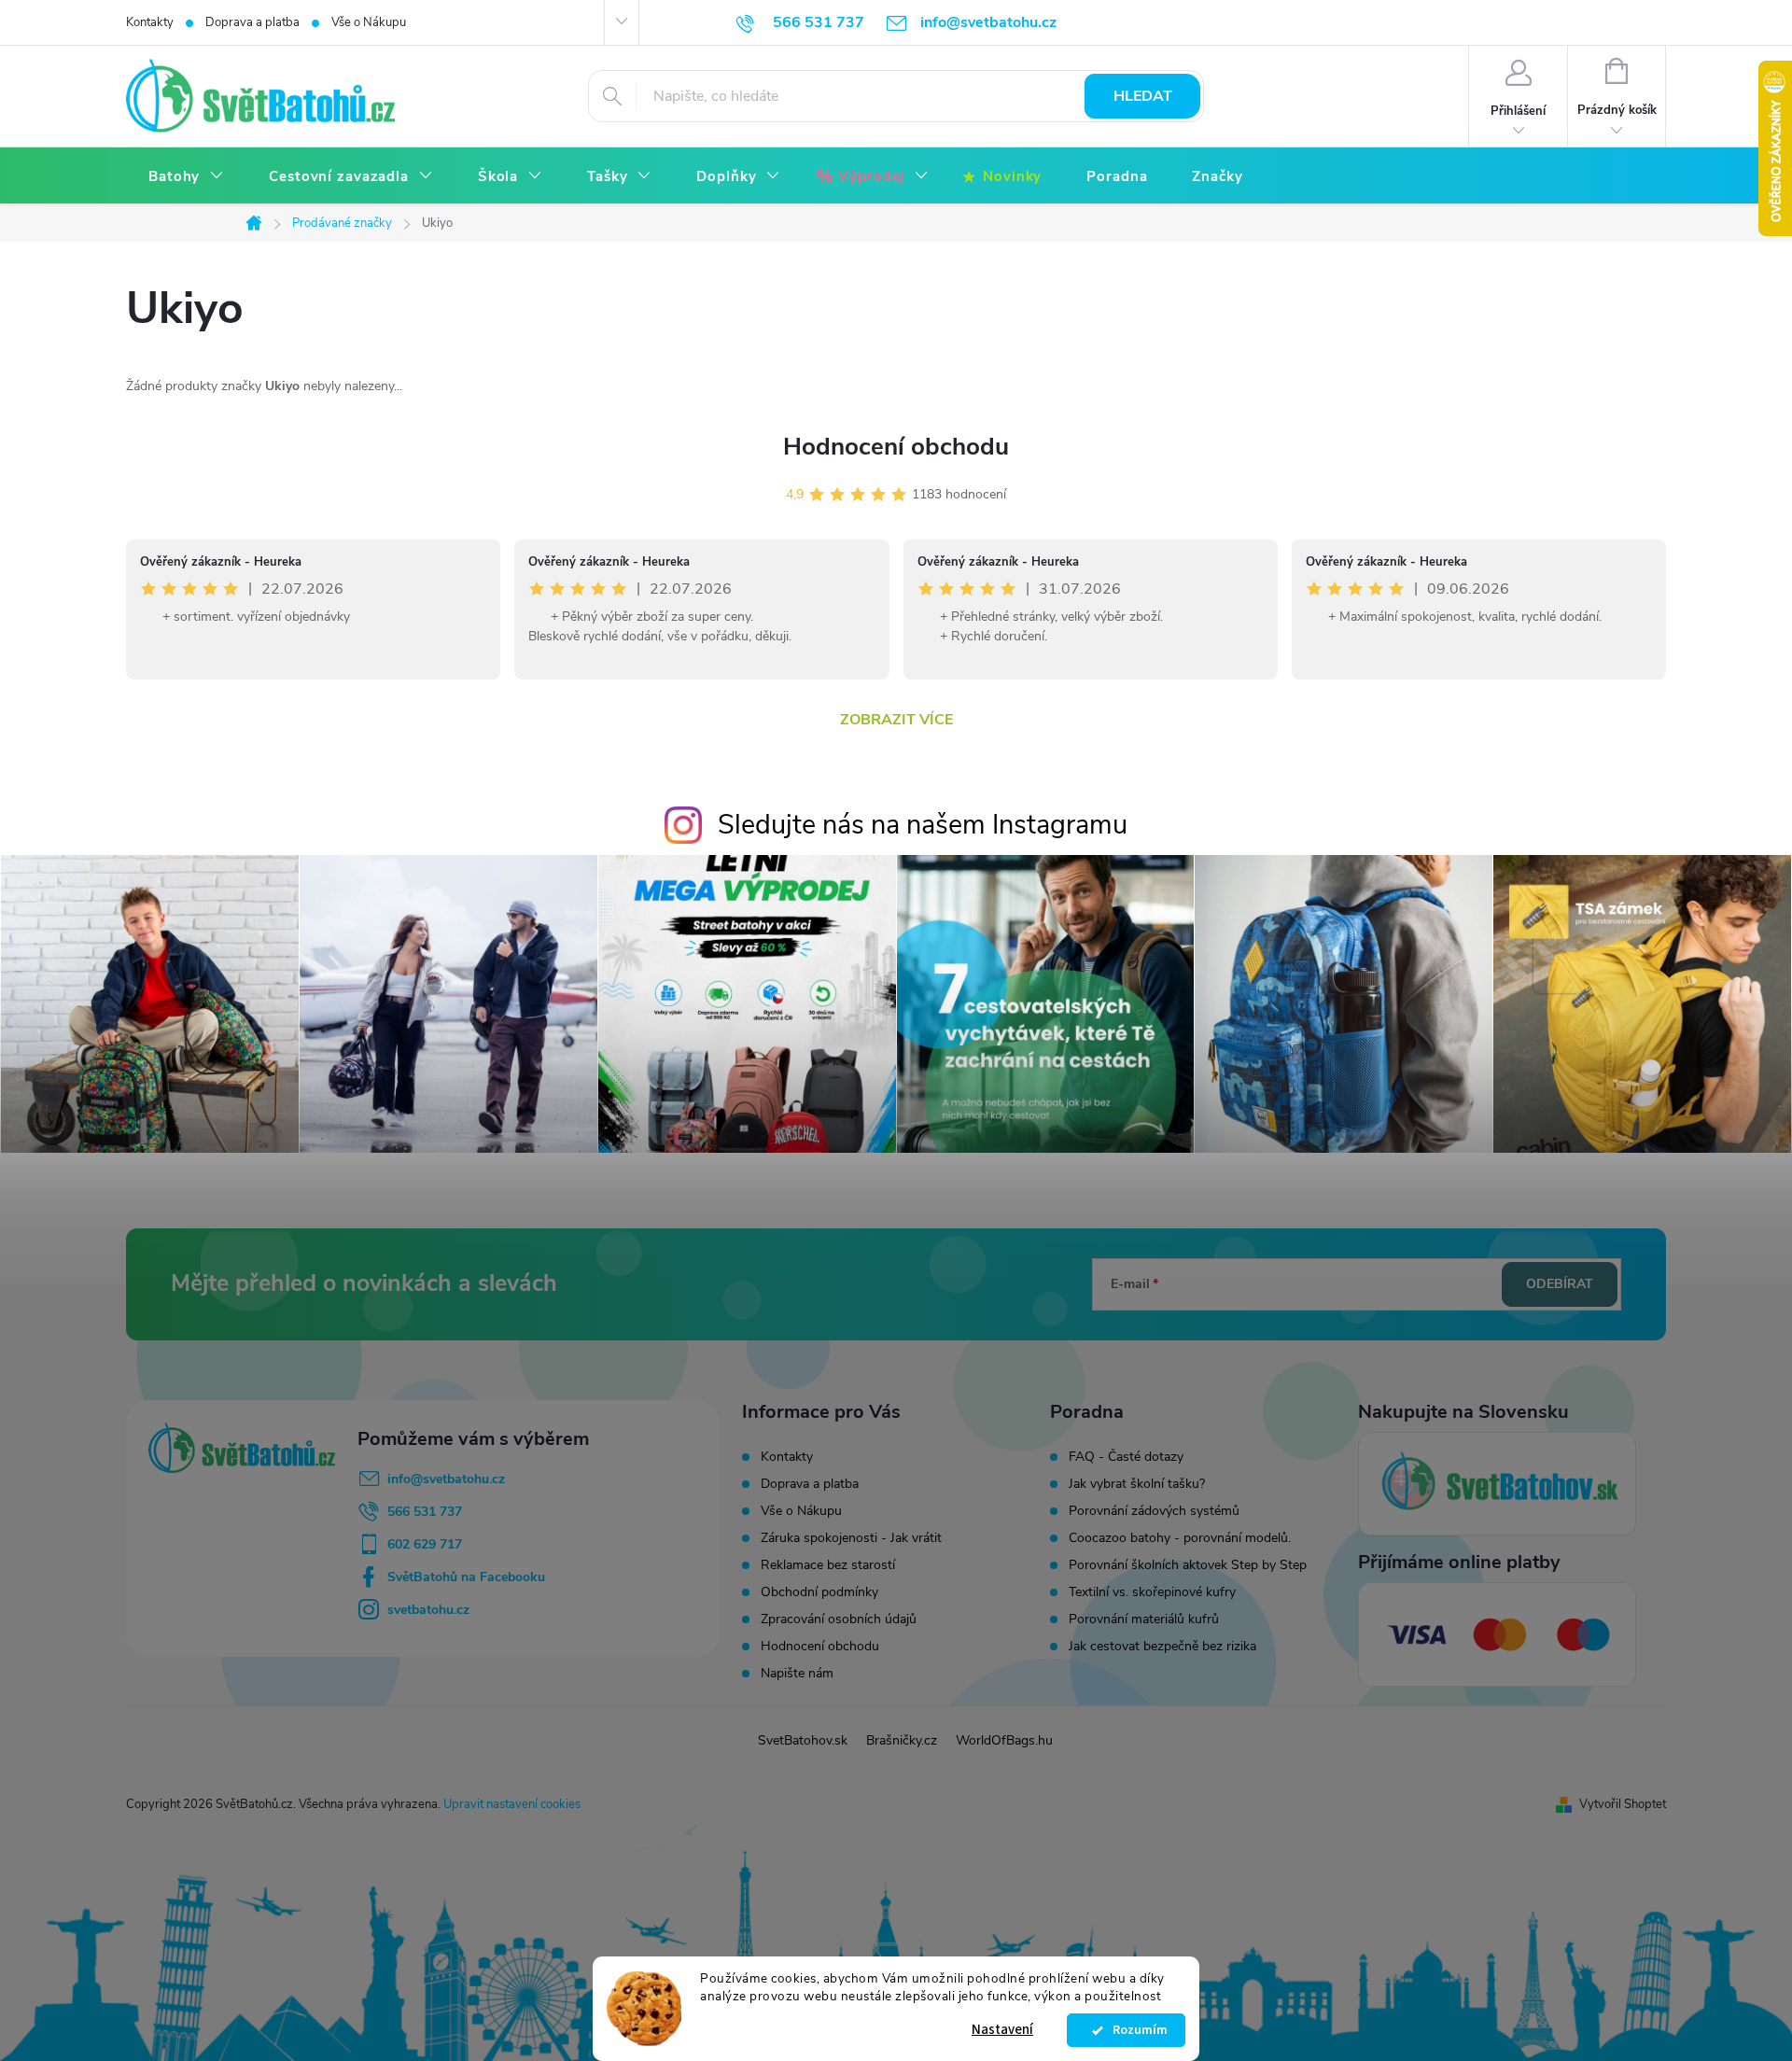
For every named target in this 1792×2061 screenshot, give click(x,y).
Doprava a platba (252, 22)
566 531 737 (425, 1512)
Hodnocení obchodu (896, 447)
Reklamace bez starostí (828, 1565)
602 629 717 (425, 1544)
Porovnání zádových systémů (1154, 1511)
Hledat (1143, 96)
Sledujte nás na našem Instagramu (923, 825)
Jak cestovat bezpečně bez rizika (1162, 1647)
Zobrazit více (896, 720)
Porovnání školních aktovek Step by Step (1188, 1565)
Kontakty (150, 22)
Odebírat (1560, 1284)
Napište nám (797, 1673)
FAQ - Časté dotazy (1126, 1457)
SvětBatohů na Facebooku (466, 1577)
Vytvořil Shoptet (1623, 1804)
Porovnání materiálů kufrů (1144, 1619)
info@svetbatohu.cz (446, 1479)
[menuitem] (186, 177)
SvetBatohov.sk (803, 1740)
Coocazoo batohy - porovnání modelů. (1180, 1538)
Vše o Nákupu (369, 22)
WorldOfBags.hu (1004, 1740)
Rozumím (1135, 2030)
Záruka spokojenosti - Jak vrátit (851, 1538)
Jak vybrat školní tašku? (1137, 1484)
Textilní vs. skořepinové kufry (1152, 1592)
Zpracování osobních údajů (839, 1619)
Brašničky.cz (902, 1740)
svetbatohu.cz (428, 1610)
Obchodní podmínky (819, 1592)
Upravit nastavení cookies (512, 1804)
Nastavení (1002, 2030)
